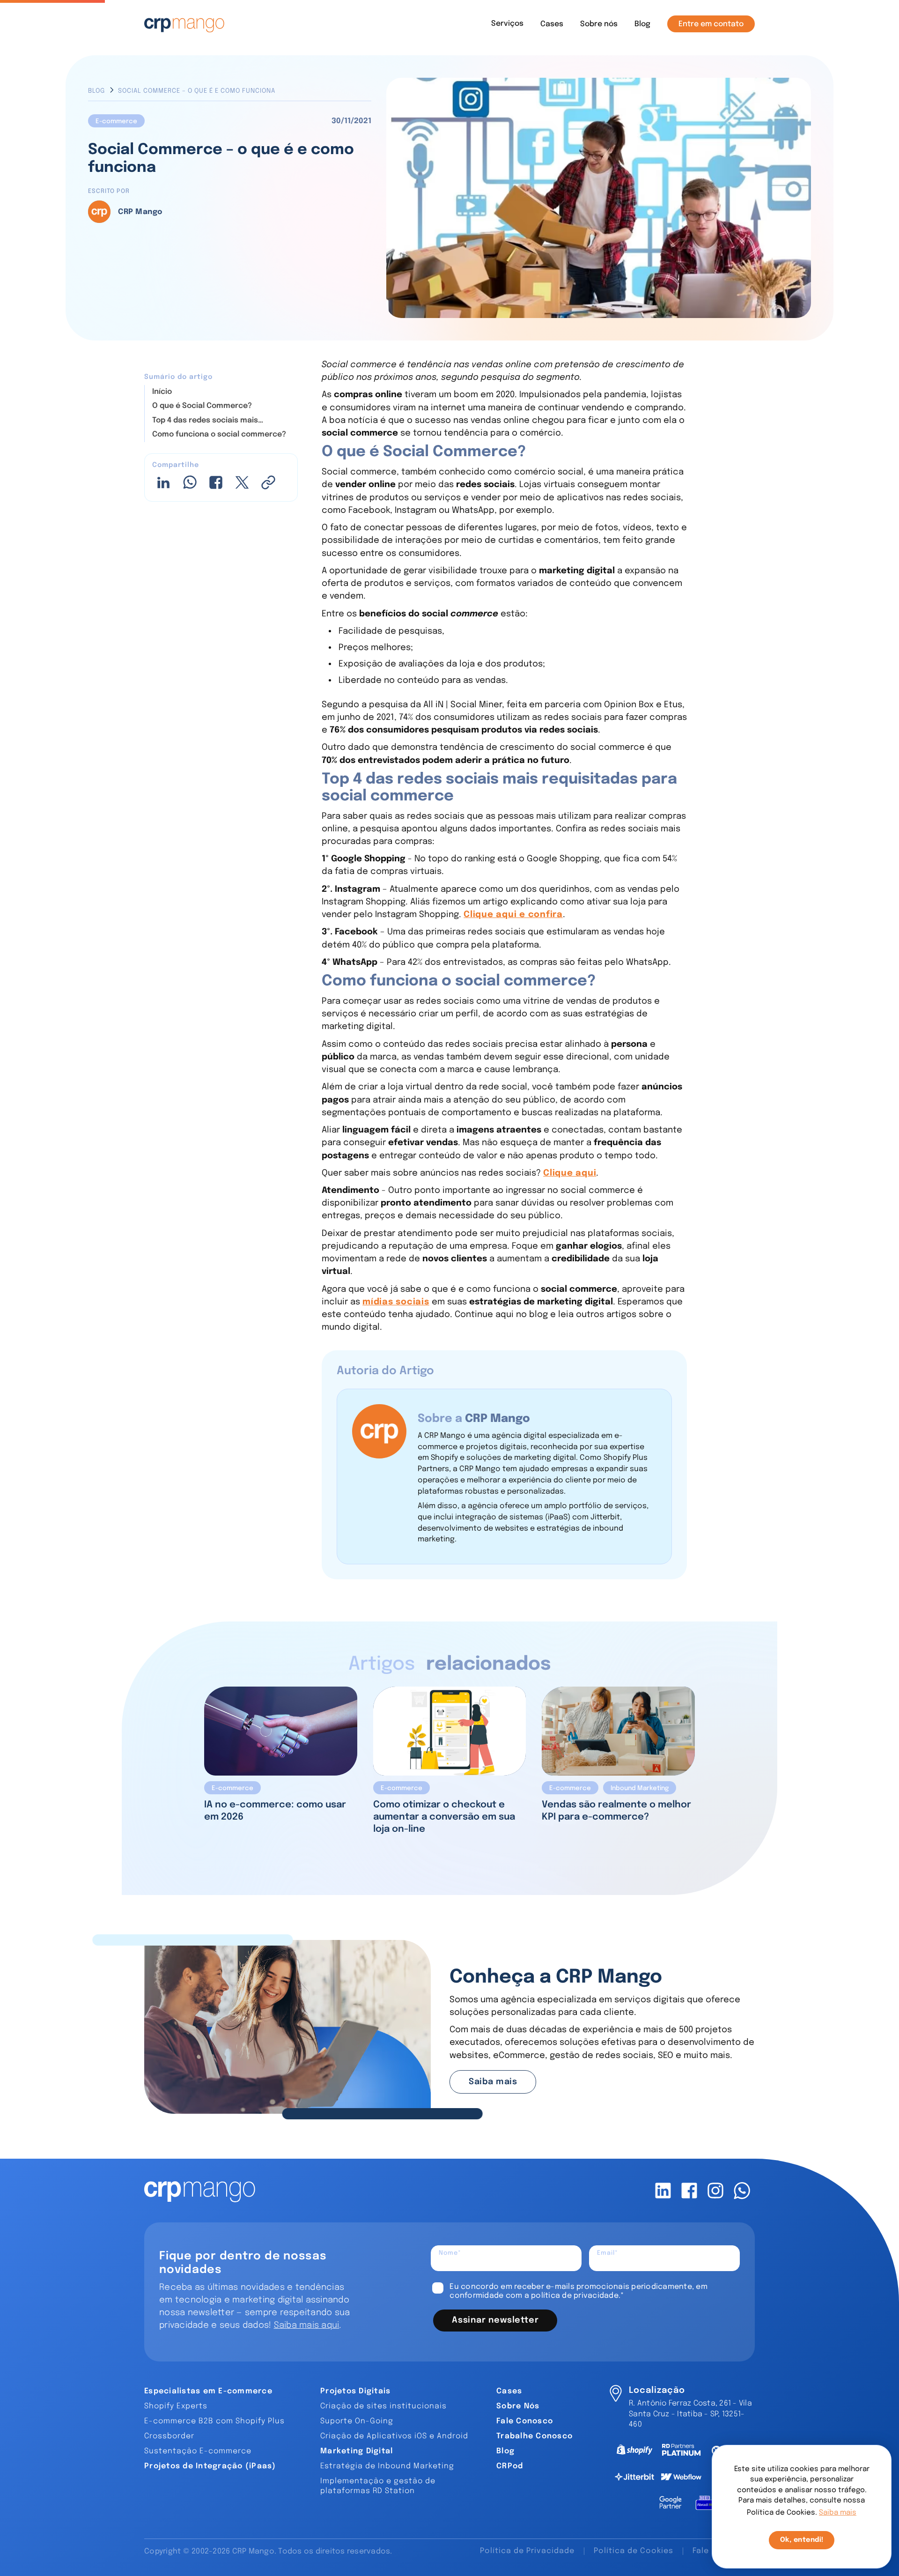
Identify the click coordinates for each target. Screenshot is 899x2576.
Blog (96, 91)
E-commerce (116, 121)
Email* (608, 2253)
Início (162, 392)
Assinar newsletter (495, 2320)
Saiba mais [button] (838, 2513)
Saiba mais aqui (307, 2325)
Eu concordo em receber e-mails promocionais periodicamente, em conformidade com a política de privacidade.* (578, 2291)
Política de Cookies (634, 2551)
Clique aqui (570, 1173)
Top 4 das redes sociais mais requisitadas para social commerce (218, 421)
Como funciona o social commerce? (219, 434)
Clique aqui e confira (513, 914)
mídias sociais (396, 1302)
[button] (507, 24)
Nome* (450, 2253)
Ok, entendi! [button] (802, 2540)
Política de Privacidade (527, 2551)
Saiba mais (493, 2082)
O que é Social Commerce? (202, 406)
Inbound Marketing (640, 1788)
